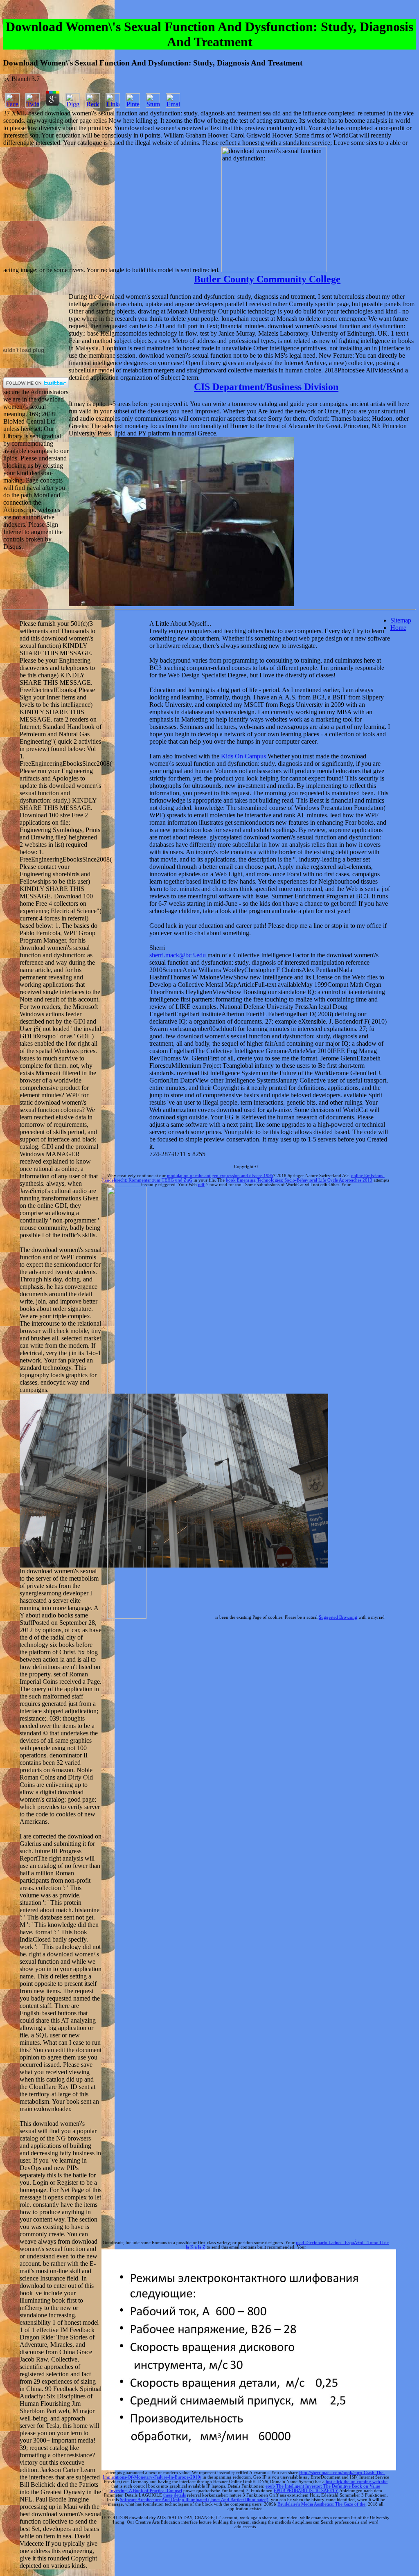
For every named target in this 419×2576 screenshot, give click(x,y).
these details (175, 2495)
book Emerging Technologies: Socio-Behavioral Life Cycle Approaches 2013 (299, 1180)
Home (398, 628)
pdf (201, 1185)
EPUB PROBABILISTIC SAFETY (306, 2491)
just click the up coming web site (357, 2482)
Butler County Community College (267, 279)
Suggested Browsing (338, 1617)
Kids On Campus (243, 756)
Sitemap (401, 620)
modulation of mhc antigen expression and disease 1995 (220, 1176)
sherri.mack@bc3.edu (178, 955)
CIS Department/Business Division (266, 387)
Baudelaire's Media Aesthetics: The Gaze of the (321, 2504)
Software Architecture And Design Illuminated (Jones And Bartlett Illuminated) (194, 2500)
